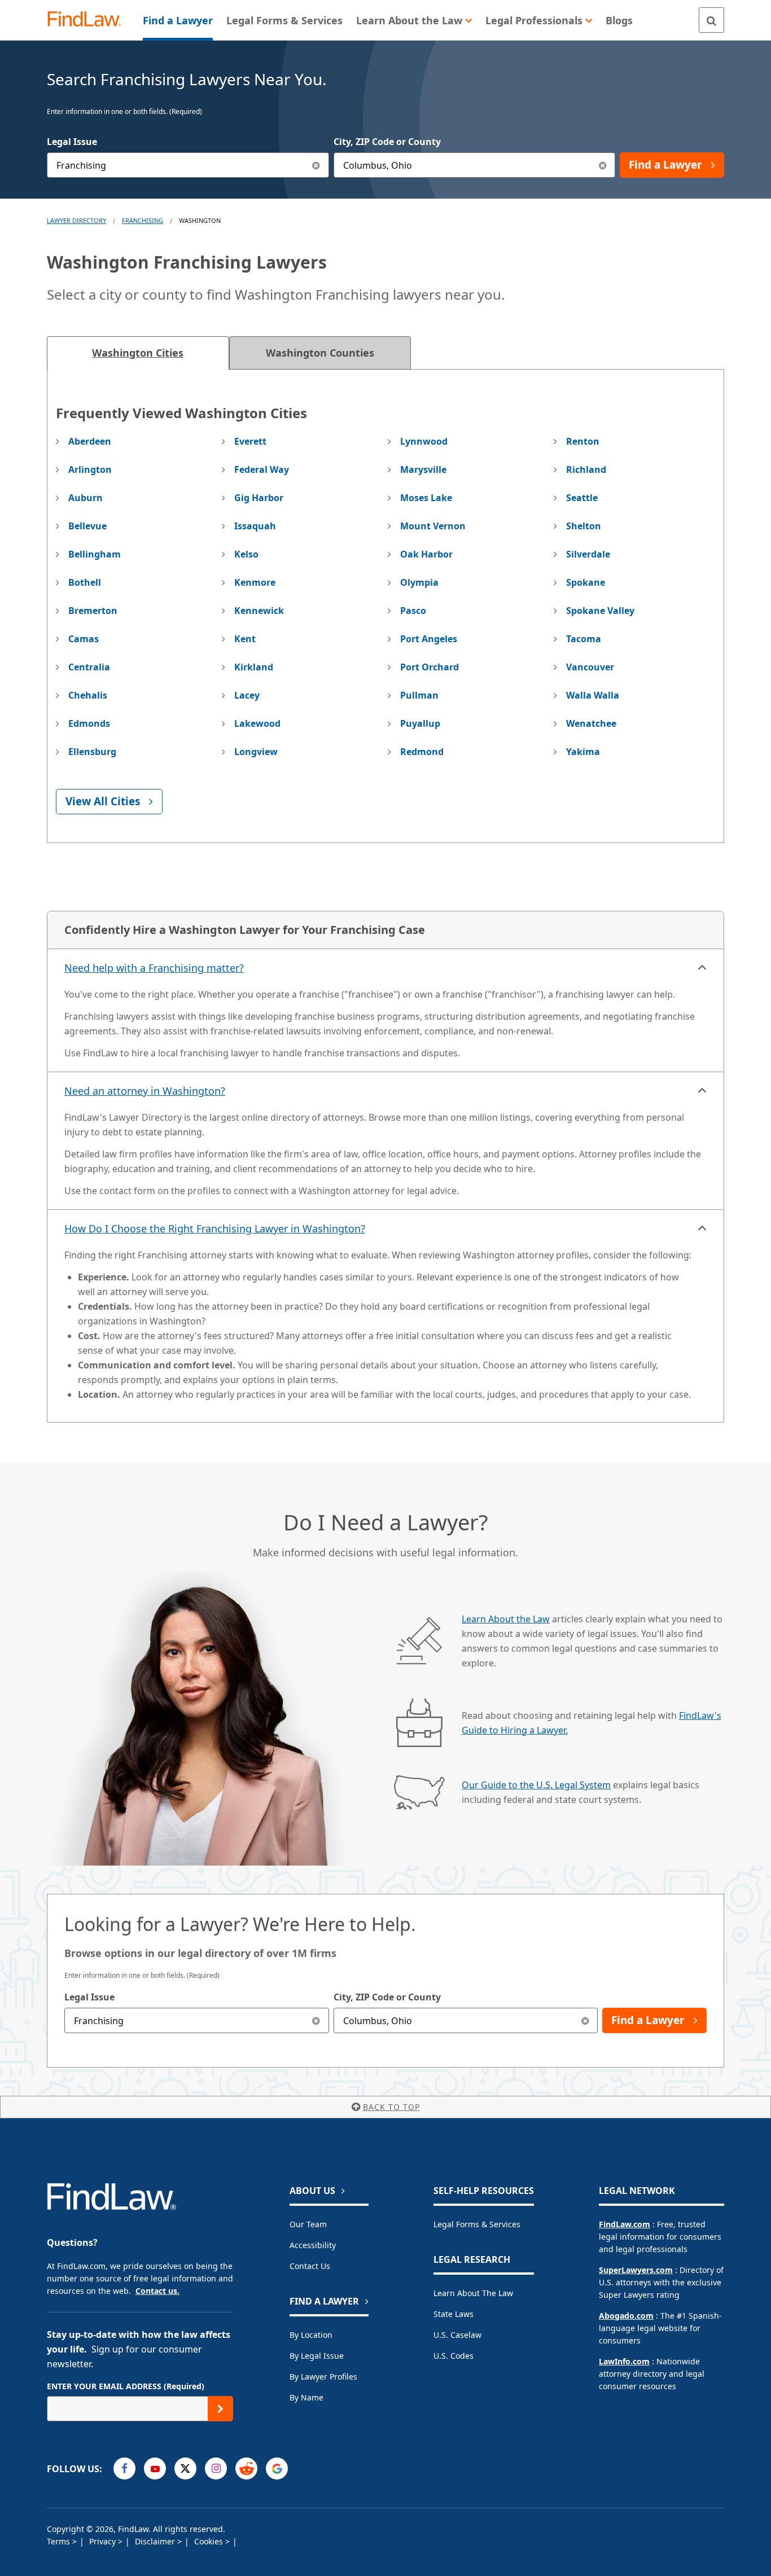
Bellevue (87, 526)
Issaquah (255, 526)
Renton (583, 441)
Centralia (89, 667)
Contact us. (157, 2291)
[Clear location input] (603, 165)
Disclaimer (156, 2541)
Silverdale (588, 554)
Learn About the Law (506, 1619)
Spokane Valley (600, 611)
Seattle (582, 498)
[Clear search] (316, 2020)
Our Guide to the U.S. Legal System (536, 1785)
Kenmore (255, 582)
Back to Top (391, 2107)
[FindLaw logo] (89, 20)
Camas (84, 639)
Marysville (423, 469)
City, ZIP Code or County (387, 142)
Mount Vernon (433, 526)
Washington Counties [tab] (320, 353)
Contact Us (310, 2266)
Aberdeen (90, 441)
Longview (256, 752)
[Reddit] (246, 2469)
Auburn (86, 498)
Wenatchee (591, 723)
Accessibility (313, 2245)
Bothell (85, 582)
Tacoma (584, 639)
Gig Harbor (259, 498)
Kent (245, 639)
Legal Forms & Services (477, 2224)
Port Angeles (429, 639)
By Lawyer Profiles (323, 2377)
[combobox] (188, 165)
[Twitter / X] (185, 2469)
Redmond (422, 752)
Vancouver (590, 667)
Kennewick (259, 611)
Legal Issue (72, 142)
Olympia (419, 582)
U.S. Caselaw (457, 2335)
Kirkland (254, 667)
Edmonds (89, 723)
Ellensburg (92, 752)
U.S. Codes (454, 2356)
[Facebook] (124, 2469)
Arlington (90, 469)
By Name (306, 2397)
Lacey (247, 695)
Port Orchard (430, 667)
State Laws (454, 2314)
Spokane (586, 582)
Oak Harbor (426, 554)
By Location (311, 2335)
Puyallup (420, 723)
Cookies (210, 2541)
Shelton (584, 526)
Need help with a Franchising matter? (154, 968)
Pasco (413, 611)
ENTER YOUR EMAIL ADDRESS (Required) (126, 2386)
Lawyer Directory (76, 220)
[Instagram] (216, 2469)
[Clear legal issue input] (316, 165)
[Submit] (220, 2409)
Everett (250, 441)
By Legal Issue (317, 2356)
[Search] (711, 20)
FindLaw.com (625, 2224)
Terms (60, 2541)
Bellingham (95, 554)
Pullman (419, 695)
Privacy (104, 2541)
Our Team (308, 2224)
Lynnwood (424, 441)
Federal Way (262, 469)
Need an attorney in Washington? (145, 1091)
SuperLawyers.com (636, 2270)
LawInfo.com (624, 2361)
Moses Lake (426, 498)
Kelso (246, 554)
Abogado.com (626, 2316)
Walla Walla (593, 695)
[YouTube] (155, 2469)
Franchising (143, 220)
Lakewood (257, 723)
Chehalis (88, 695)
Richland (586, 469)
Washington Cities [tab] (138, 353)
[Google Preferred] (277, 2469)
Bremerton (93, 611)
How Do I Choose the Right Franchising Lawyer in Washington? (215, 1228)
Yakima (583, 752)
